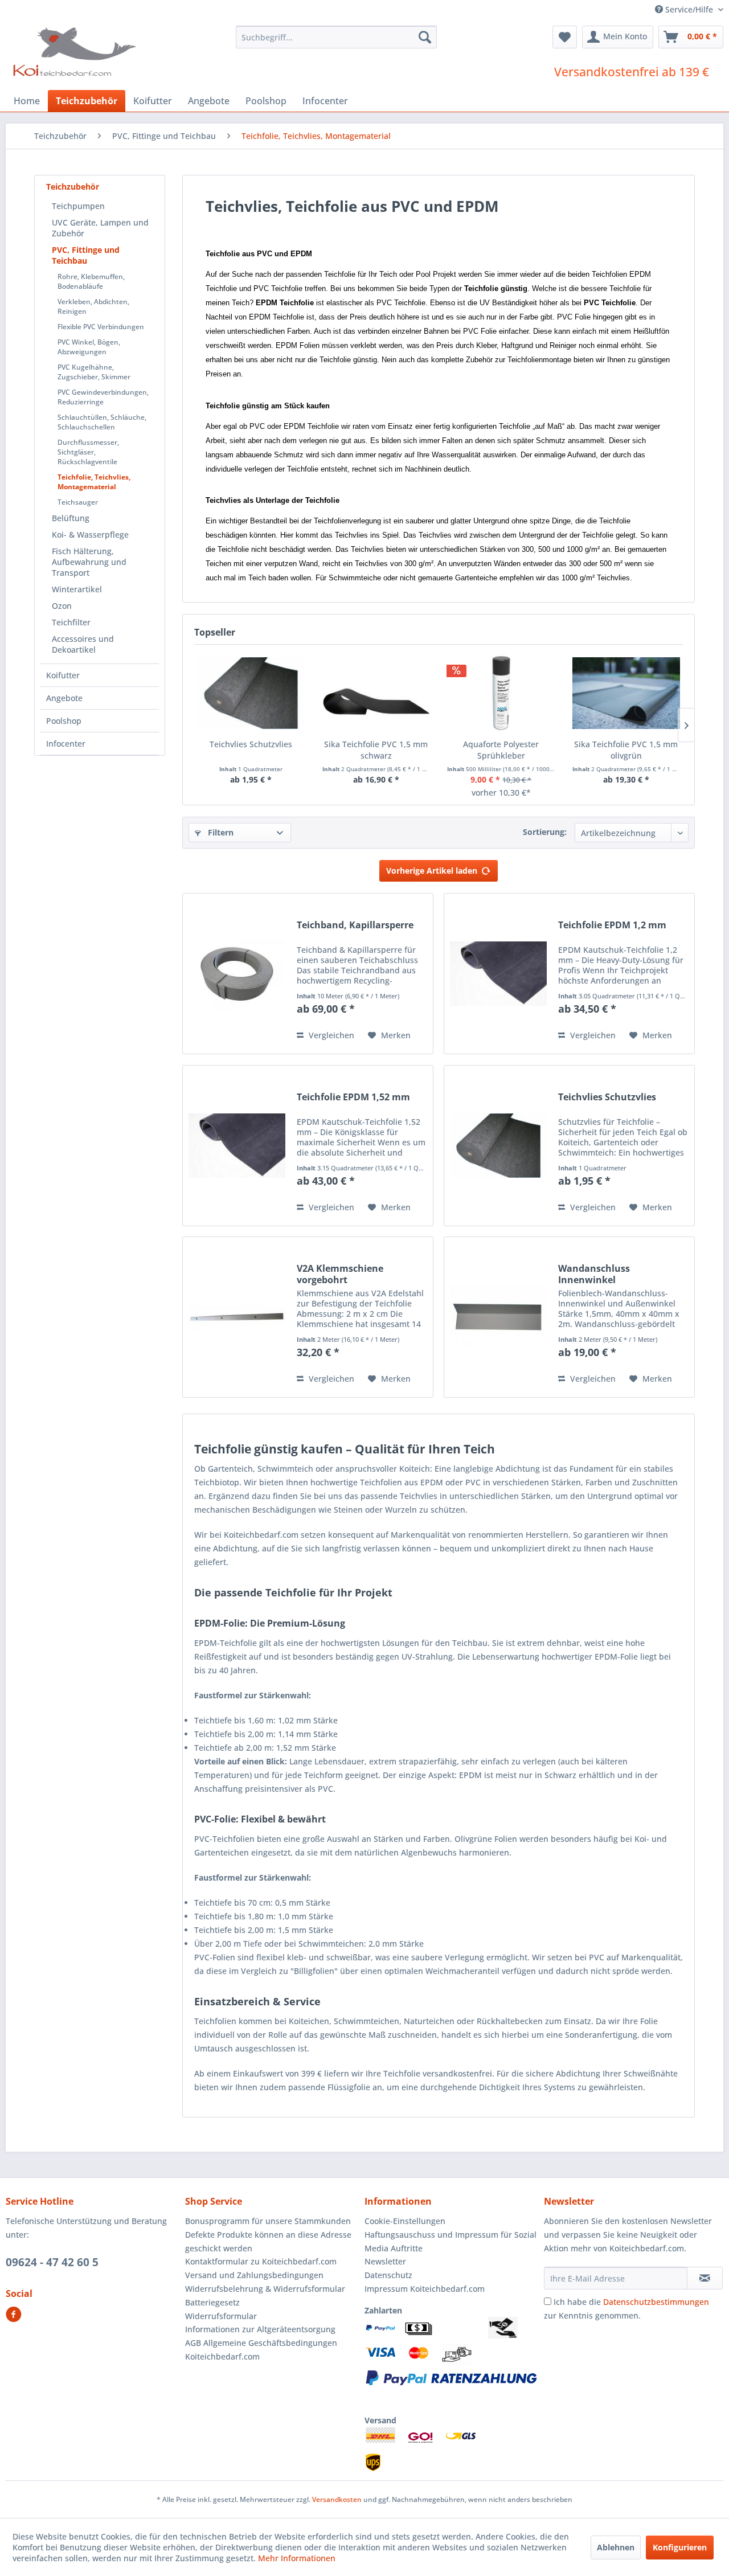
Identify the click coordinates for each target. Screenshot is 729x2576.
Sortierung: (545, 832)
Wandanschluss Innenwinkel (594, 1274)
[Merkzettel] (565, 37)
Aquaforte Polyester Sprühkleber (501, 750)
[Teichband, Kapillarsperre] (237, 974)
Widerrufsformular (221, 2316)
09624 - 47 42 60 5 (52, 2262)
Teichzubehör (73, 187)
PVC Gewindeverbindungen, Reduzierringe (103, 397)
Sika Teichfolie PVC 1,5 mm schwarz (376, 750)
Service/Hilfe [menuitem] (689, 9)
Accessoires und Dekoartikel (83, 644)
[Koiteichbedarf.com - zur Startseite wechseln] (76, 51)
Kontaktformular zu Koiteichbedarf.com (261, 2261)
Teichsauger (78, 502)
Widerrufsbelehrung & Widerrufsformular (265, 2289)
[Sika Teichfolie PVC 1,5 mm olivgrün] (626, 693)
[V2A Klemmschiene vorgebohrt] (237, 1317)
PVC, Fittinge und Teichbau (86, 255)
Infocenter (66, 744)
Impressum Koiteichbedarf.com (425, 2289)
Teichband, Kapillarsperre (355, 925)
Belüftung (71, 518)
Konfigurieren (680, 2547)
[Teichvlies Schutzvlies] (251, 693)
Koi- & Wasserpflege (90, 535)
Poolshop (64, 721)
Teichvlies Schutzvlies (251, 744)
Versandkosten (337, 2499)
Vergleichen (330, 1035)
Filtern (220, 832)
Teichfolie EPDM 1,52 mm (353, 1097)
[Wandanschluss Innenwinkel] (498, 1317)
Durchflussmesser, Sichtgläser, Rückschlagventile (88, 452)
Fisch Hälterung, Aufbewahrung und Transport (89, 562)
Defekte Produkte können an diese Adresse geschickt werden (268, 2241)
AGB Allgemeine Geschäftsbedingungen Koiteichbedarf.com (261, 2350)
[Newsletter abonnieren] (705, 2278)
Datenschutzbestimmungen (656, 2302)
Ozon (62, 606)
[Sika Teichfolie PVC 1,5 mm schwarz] (376, 693)
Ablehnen (616, 2547)
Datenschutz (388, 2275)
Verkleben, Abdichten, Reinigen (93, 306)
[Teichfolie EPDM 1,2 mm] (498, 974)
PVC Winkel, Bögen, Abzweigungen (89, 347)
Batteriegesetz (212, 2302)
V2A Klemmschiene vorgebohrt (340, 1274)
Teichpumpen (78, 206)
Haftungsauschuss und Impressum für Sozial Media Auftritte (450, 2241)
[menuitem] (336, 37)
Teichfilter (71, 622)
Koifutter (63, 675)
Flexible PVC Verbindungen (101, 327)
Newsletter (385, 2261)
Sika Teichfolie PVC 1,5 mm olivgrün (626, 750)
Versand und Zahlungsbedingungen (254, 2275)
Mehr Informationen (297, 2558)
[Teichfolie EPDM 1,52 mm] (237, 1146)
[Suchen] (425, 37)
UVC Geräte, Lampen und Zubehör (100, 228)
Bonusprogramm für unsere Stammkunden (268, 2221)
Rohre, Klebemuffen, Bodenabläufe (91, 281)
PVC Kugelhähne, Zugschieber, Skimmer (94, 372)
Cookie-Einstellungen (405, 2221)
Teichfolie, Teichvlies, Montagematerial (94, 482)
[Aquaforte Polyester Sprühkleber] (501, 693)
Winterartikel (77, 589)
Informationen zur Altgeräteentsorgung (260, 2329)
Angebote (64, 698)
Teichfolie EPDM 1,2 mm (612, 925)
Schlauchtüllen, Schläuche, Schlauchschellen (102, 422)
